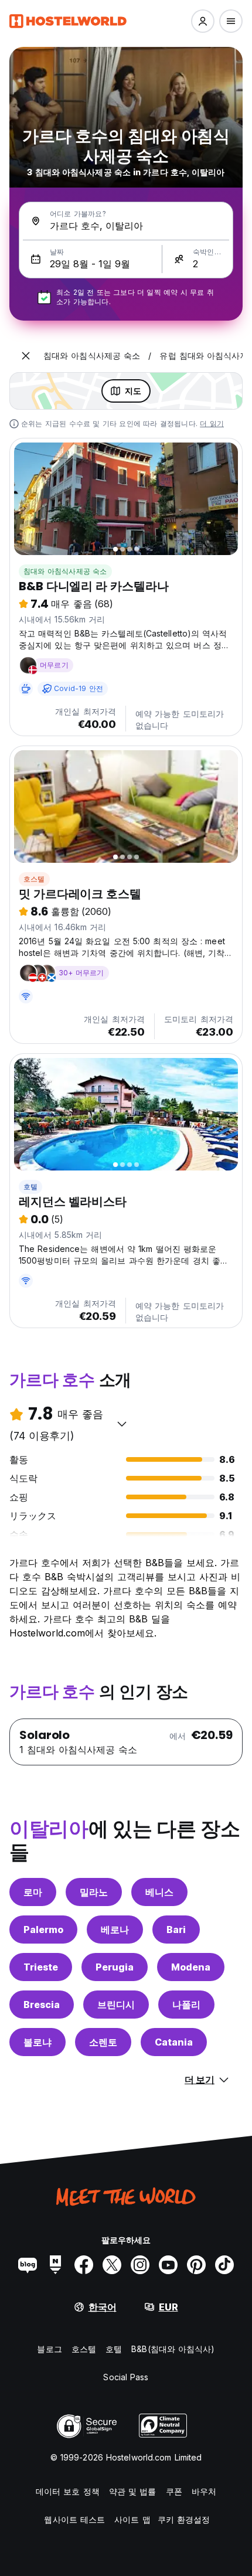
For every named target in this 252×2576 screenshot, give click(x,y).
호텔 (30, 1187)
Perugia (115, 1967)
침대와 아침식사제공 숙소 (65, 571)
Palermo (43, 1930)
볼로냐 (38, 2042)
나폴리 (186, 2005)
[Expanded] (26, 356)
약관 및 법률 (133, 2491)
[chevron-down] (122, 1424)
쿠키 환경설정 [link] (184, 2519)
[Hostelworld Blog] (28, 2265)
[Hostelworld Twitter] (112, 2265)
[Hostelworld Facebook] (84, 2265)
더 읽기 (212, 423)
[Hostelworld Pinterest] (196, 2265)
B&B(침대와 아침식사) (173, 2349)
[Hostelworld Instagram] (140, 2265)
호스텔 (34, 879)
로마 (33, 1892)
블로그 (49, 2349)
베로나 (115, 1930)
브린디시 (116, 2005)
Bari (176, 1930)
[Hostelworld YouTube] (168, 2265)
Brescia (42, 2005)
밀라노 (94, 1892)
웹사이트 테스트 (74, 2519)
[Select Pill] (203, 21)
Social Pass (126, 2377)
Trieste (41, 1967)
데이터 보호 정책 (68, 2491)
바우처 (204, 2491)
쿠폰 (174, 2491)
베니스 (159, 1892)
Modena (191, 1967)
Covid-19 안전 (79, 688)
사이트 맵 (132, 2519)
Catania (174, 2042)
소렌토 (103, 2042)
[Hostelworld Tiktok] (224, 2265)
